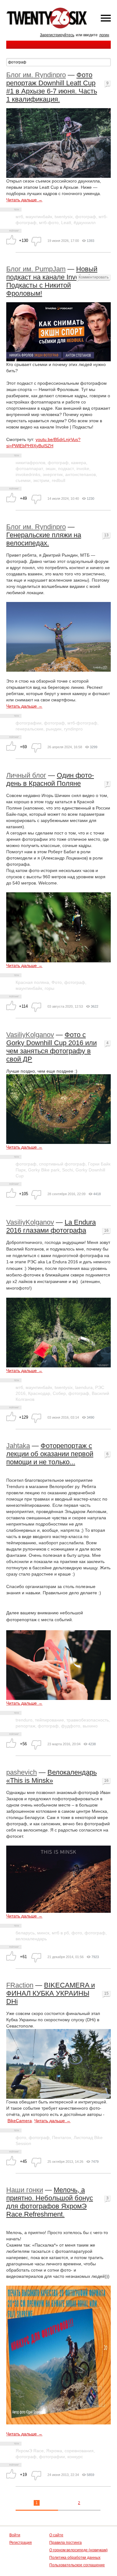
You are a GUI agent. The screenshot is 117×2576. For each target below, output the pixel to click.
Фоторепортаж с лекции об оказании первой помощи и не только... (50, 1454)
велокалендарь (31, 1939)
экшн (51, 469)
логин (104, 35)
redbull (58, 480)
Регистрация (21, 2543)
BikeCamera (20, 2121)
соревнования (79, 2451)
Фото (57, 982)
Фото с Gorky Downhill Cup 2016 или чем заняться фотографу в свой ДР (51, 1047)
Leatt (66, 223)
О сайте (56, 2535)
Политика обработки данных (75, 2558)
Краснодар (39, 1393)
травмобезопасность (88, 1720)
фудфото (71, 1726)
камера (79, 463)
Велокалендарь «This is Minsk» (51, 1776)
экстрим (41, 480)
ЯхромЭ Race (30, 2451)
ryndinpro (73, 729)
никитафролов (30, 463)
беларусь (25, 1933)
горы (49, 988)
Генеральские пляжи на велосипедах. (44, 539)
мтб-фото (49, 223)
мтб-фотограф (82, 723)
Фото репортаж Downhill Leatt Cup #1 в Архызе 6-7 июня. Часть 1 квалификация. (52, 87)
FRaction (20, 1985)
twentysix (64, 217)
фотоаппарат (29, 469)
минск (43, 1933)
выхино (90, 1726)
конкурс (75, 2457)
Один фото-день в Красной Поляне (50, 779)
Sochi (68, 1170)
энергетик (53, 474)
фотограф (86, 217)
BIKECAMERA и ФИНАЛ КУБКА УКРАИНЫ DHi (51, 1993)
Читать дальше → (24, 200)
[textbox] (58, 62)
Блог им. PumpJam (36, 269)
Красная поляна (32, 982)
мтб (19, 217)
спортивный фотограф (62, 1164)
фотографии (29, 723)
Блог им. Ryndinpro (36, 75)
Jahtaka (18, 1446)
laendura (84, 1387)
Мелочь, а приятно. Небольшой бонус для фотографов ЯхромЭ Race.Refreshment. (50, 2202)
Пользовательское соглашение (77, 2565)
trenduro (24, 1720)
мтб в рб (60, 1933)
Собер (59, 1393)
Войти (15, 2535)
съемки (23, 480)
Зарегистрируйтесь (57, 35)
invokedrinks (28, 474)
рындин (54, 729)
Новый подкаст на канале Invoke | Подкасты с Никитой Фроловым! (52, 281)
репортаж (25, 1726)
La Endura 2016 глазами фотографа (51, 1226)
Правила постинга (66, 2543)
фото (77, 1933)
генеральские (29, 729)
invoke (83, 469)
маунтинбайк (39, 217)
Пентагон (62, 2137)
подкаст (66, 469)
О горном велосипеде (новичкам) (78, 2550)
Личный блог (26, 775)
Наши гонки (25, 2190)
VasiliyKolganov (30, 1035)
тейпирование (49, 1720)
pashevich (22, 1772)
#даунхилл (85, 223)
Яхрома (54, 2451)
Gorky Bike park (44, 1170)
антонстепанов (80, 474)
